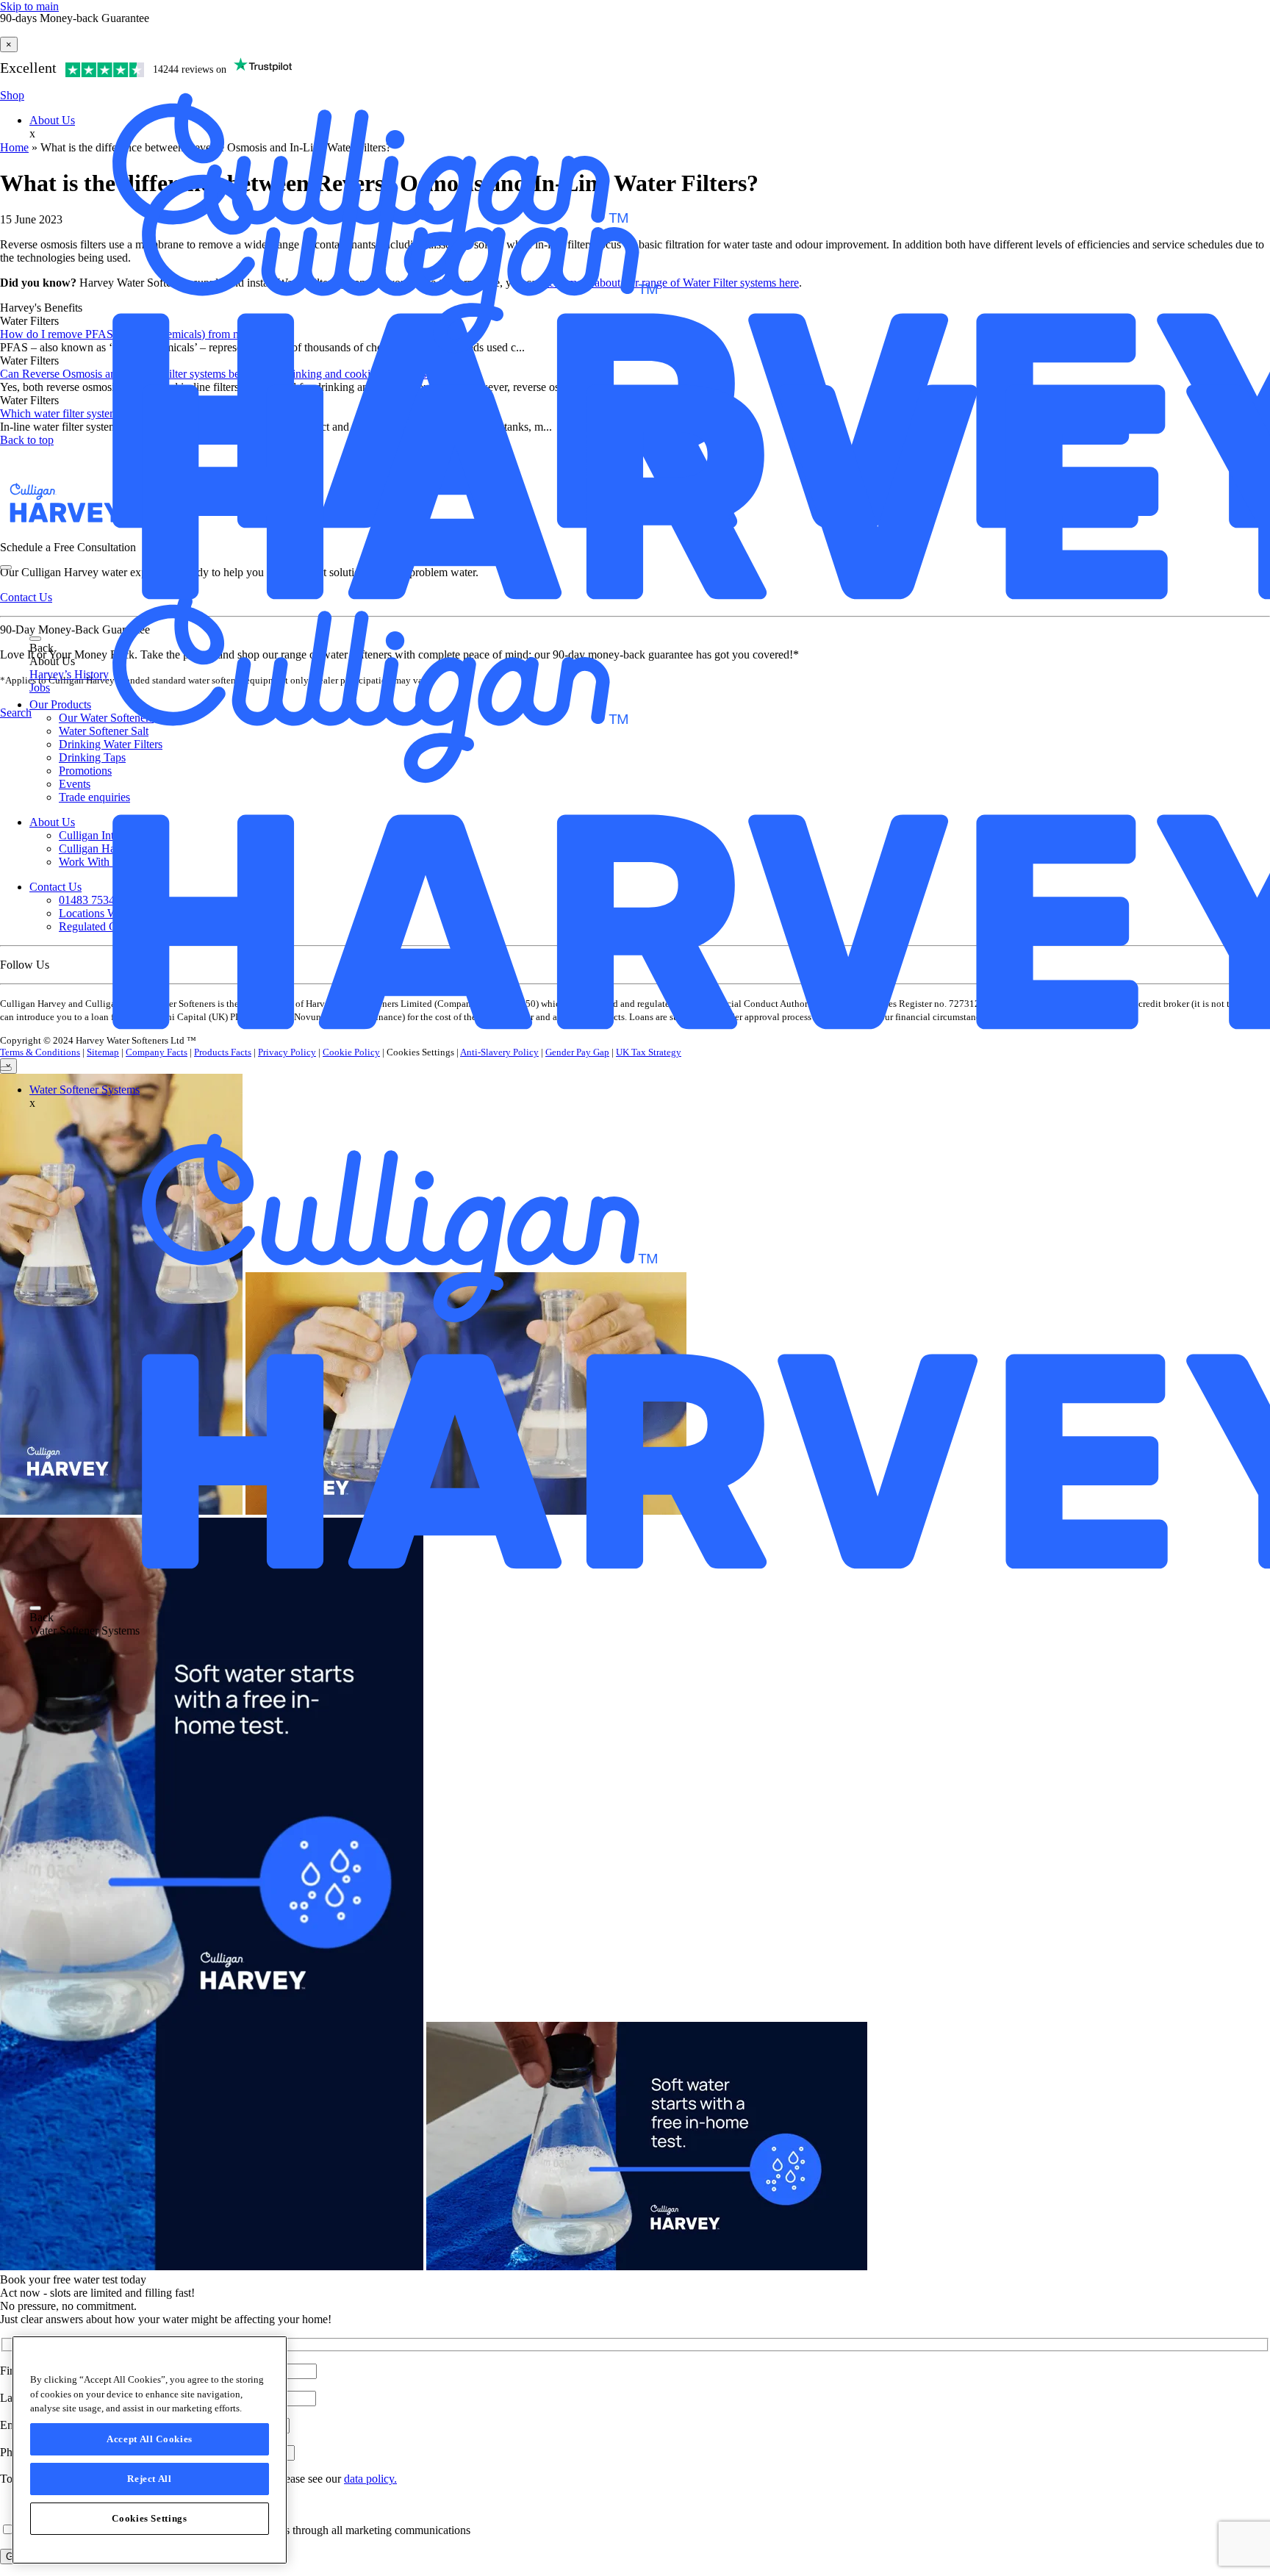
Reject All (150, 2479)
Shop (12, 95)
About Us (52, 120)
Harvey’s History (69, 674)
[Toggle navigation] (35, 639)
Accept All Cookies (150, 2439)
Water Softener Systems (85, 1090)
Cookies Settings (150, 2518)
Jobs (40, 688)
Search (16, 713)
